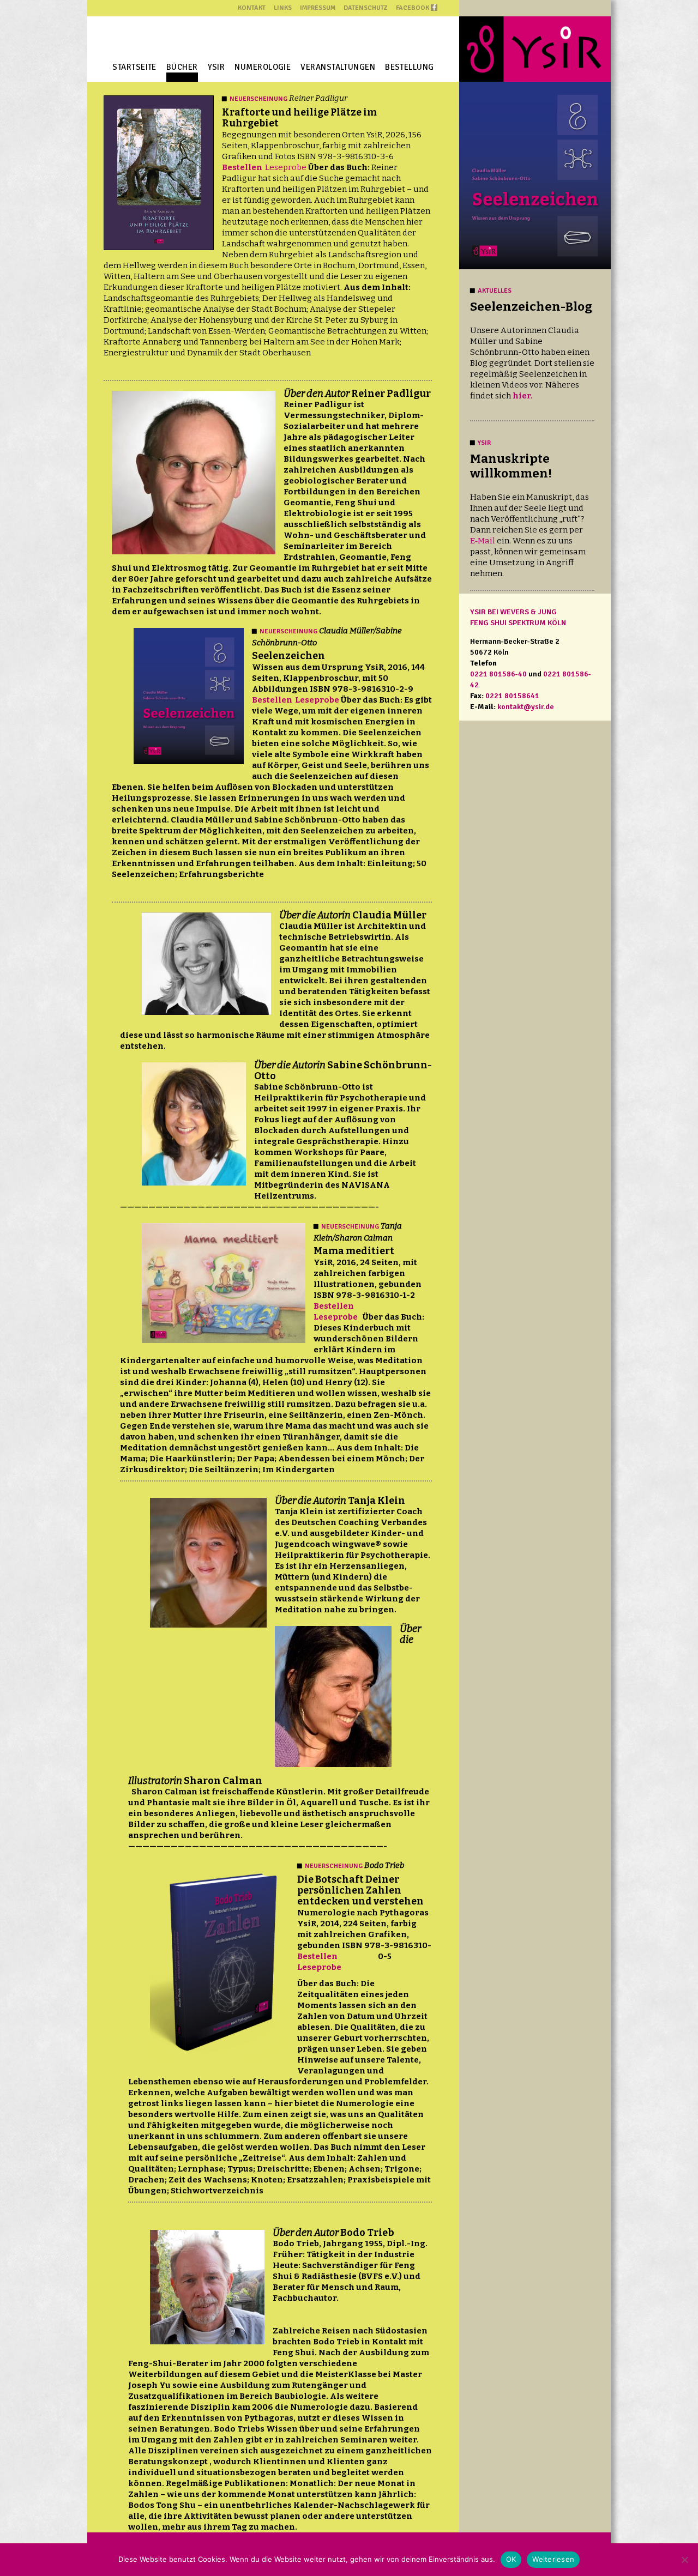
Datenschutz (366, 8)
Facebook (413, 8)
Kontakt (252, 8)
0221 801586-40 (498, 674)
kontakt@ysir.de (526, 707)
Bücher (182, 67)
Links (283, 8)
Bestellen (242, 167)
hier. (523, 396)
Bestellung (410, 67)
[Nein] (684, 2560)
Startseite (134, 67)
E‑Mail (483, 541)
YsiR (216, 67)
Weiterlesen (553, 2559)
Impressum (318, 8)
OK (511, 2559)
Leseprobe (286, 167)
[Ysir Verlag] (535, 49)
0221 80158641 (512, 696)
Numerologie (263, 67)
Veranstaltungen (338, 67)
